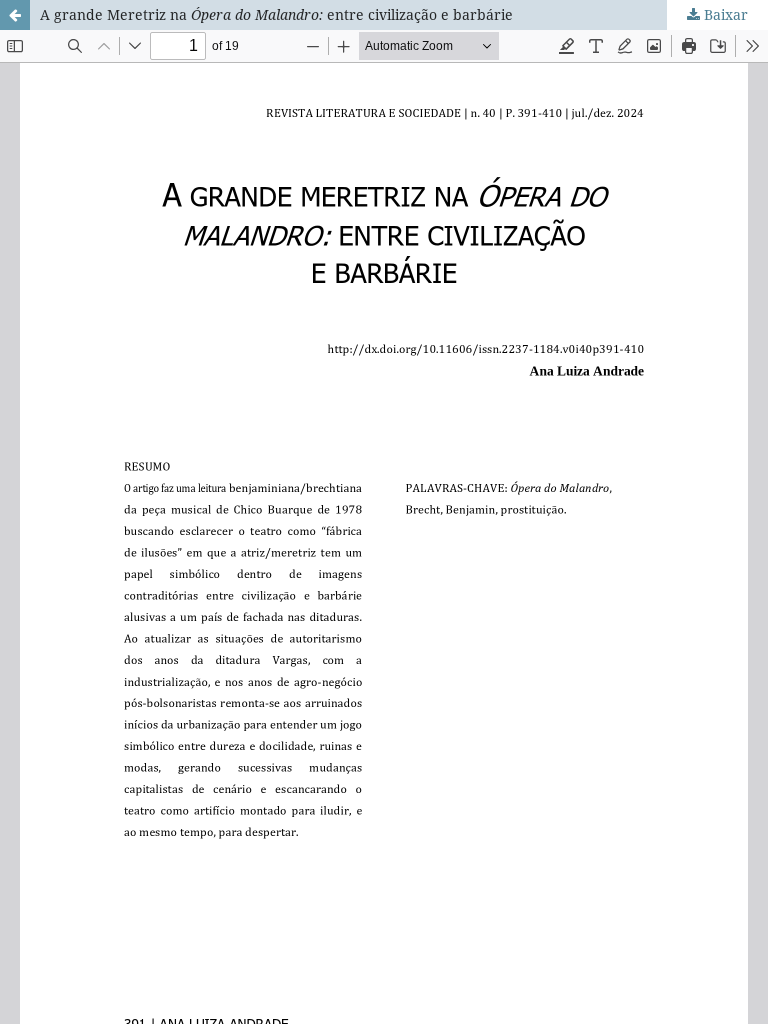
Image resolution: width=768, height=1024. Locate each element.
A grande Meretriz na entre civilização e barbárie (276, 14)
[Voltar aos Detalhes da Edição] (15, 15)
